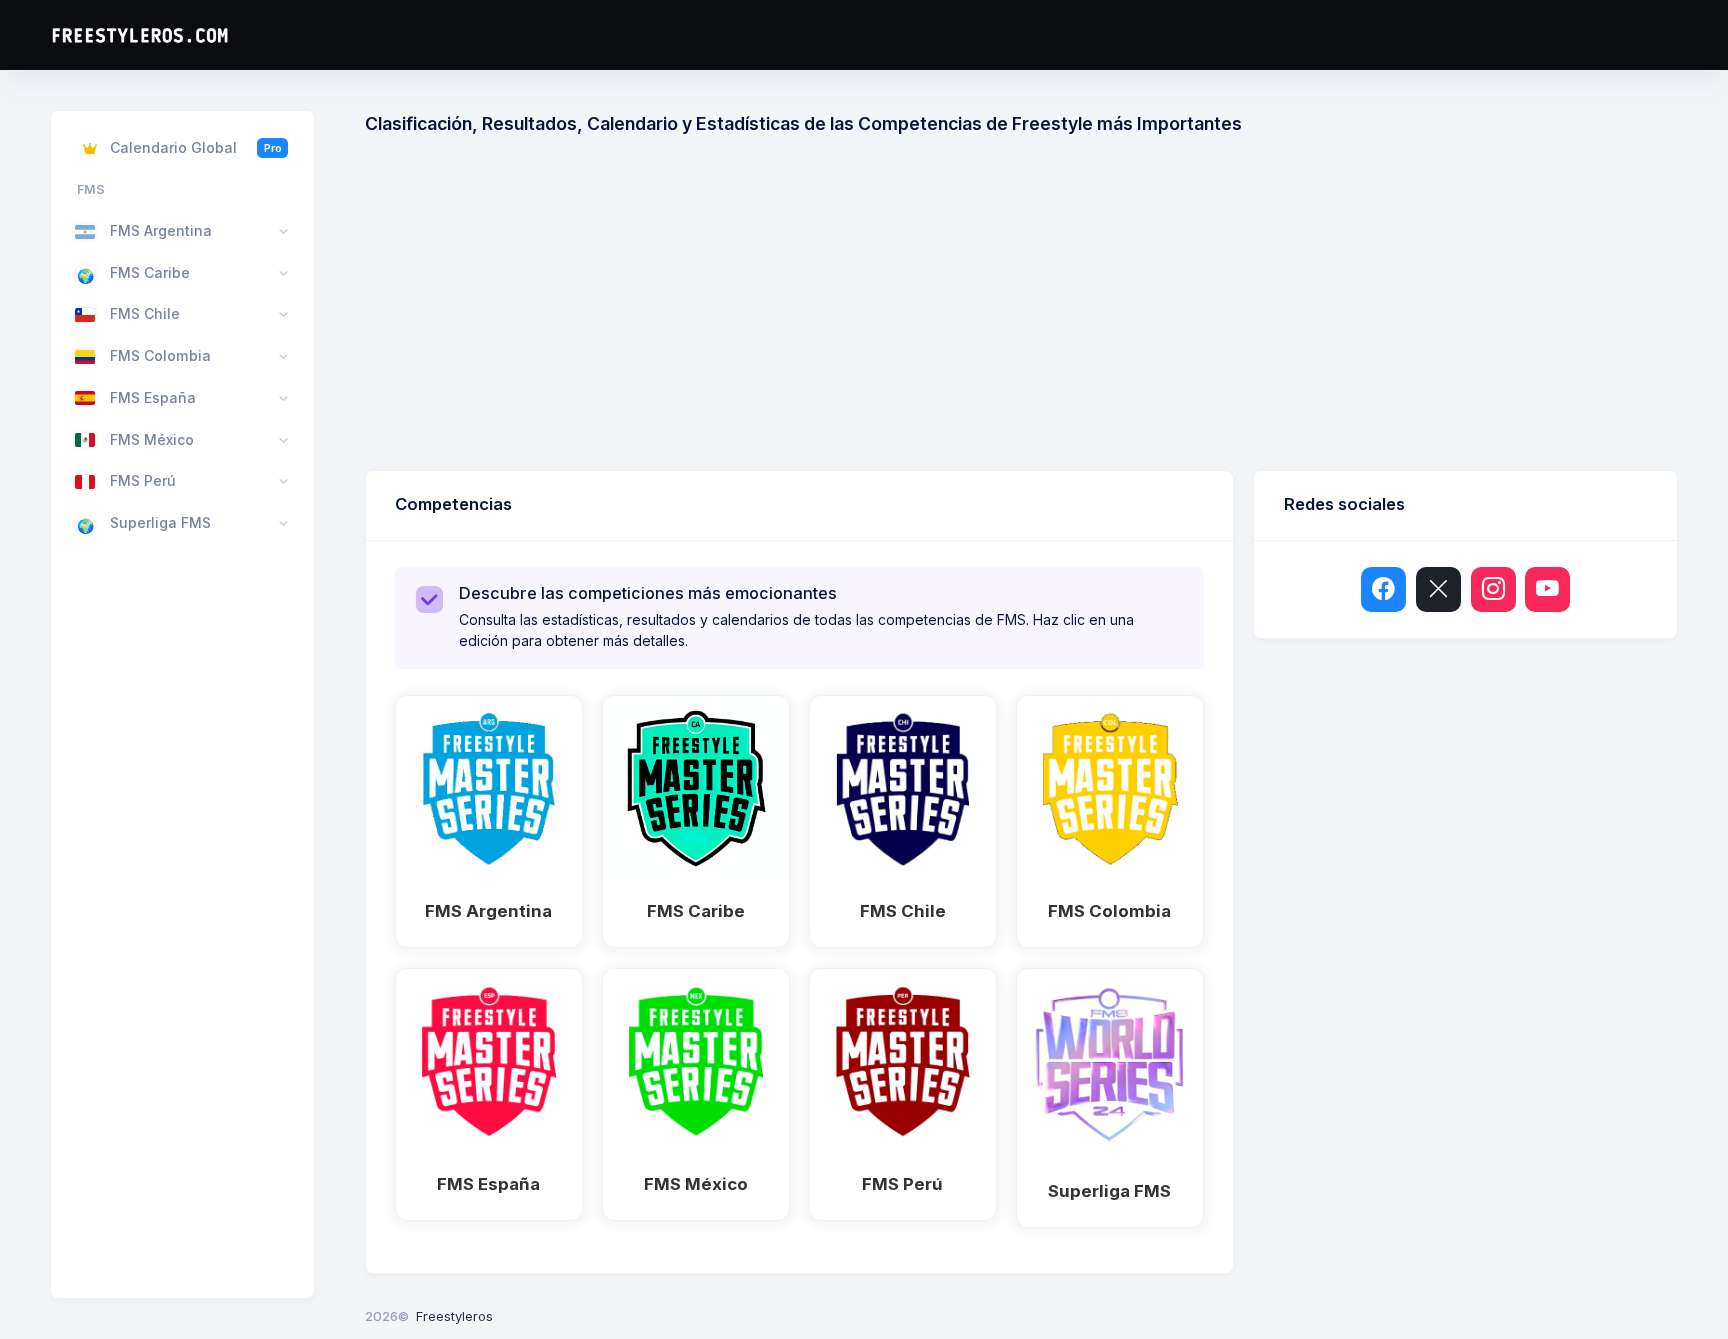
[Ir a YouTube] (1547, 589)
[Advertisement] (1022, 310)
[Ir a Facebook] (1383, 589)
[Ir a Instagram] (1493, 589)
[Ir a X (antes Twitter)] (1438, 589)
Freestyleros (454, 1316)
